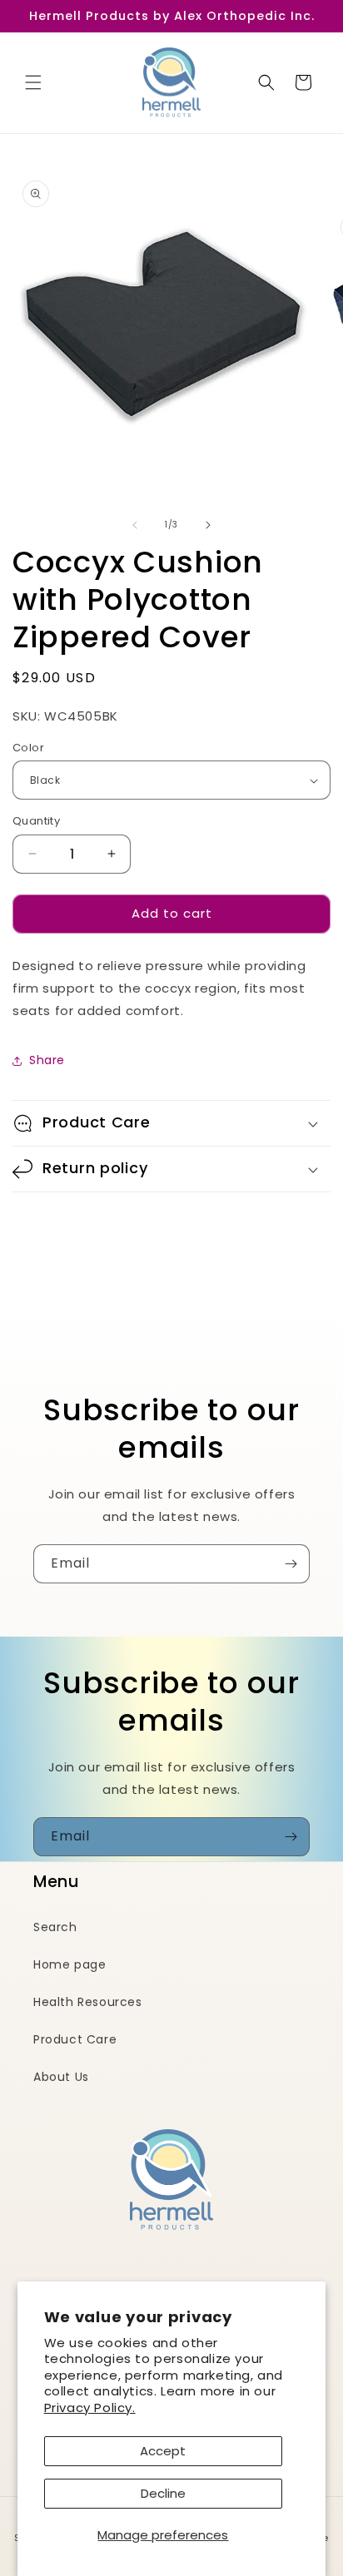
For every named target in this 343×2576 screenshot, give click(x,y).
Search (55, 1927)
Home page (70, 1964)
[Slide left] (135, 525)
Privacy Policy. (90, 2408)
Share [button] (47, 1060)
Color (28, 748)
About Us (61, 2077)
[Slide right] (208, 525)
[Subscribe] (291, 1564)
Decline (163, 2493)
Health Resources (88, 2002)
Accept (163, 2451)
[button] (33, 82)
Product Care (75, 2039)
